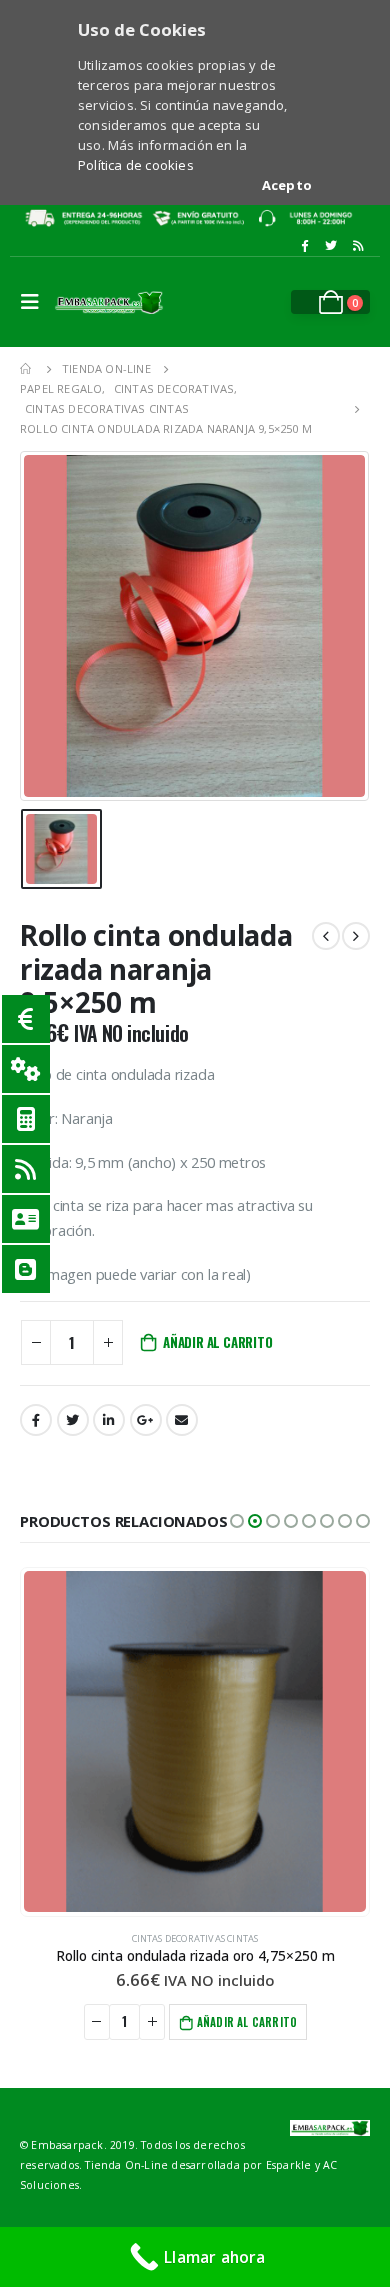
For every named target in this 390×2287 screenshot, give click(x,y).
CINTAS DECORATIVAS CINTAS (195, 1938)
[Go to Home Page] (27, 369)
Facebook (36, 1420)
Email (182, 1420)
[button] (237, 1521)
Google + (146, 1420)
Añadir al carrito (218, 1342)
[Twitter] (331, 246)
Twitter (73, 1420)
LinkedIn (109, 1420)
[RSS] (358, 246)
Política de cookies (136, 165)
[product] (194, 1741)
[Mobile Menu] (35, 302)
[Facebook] (304, 246)
